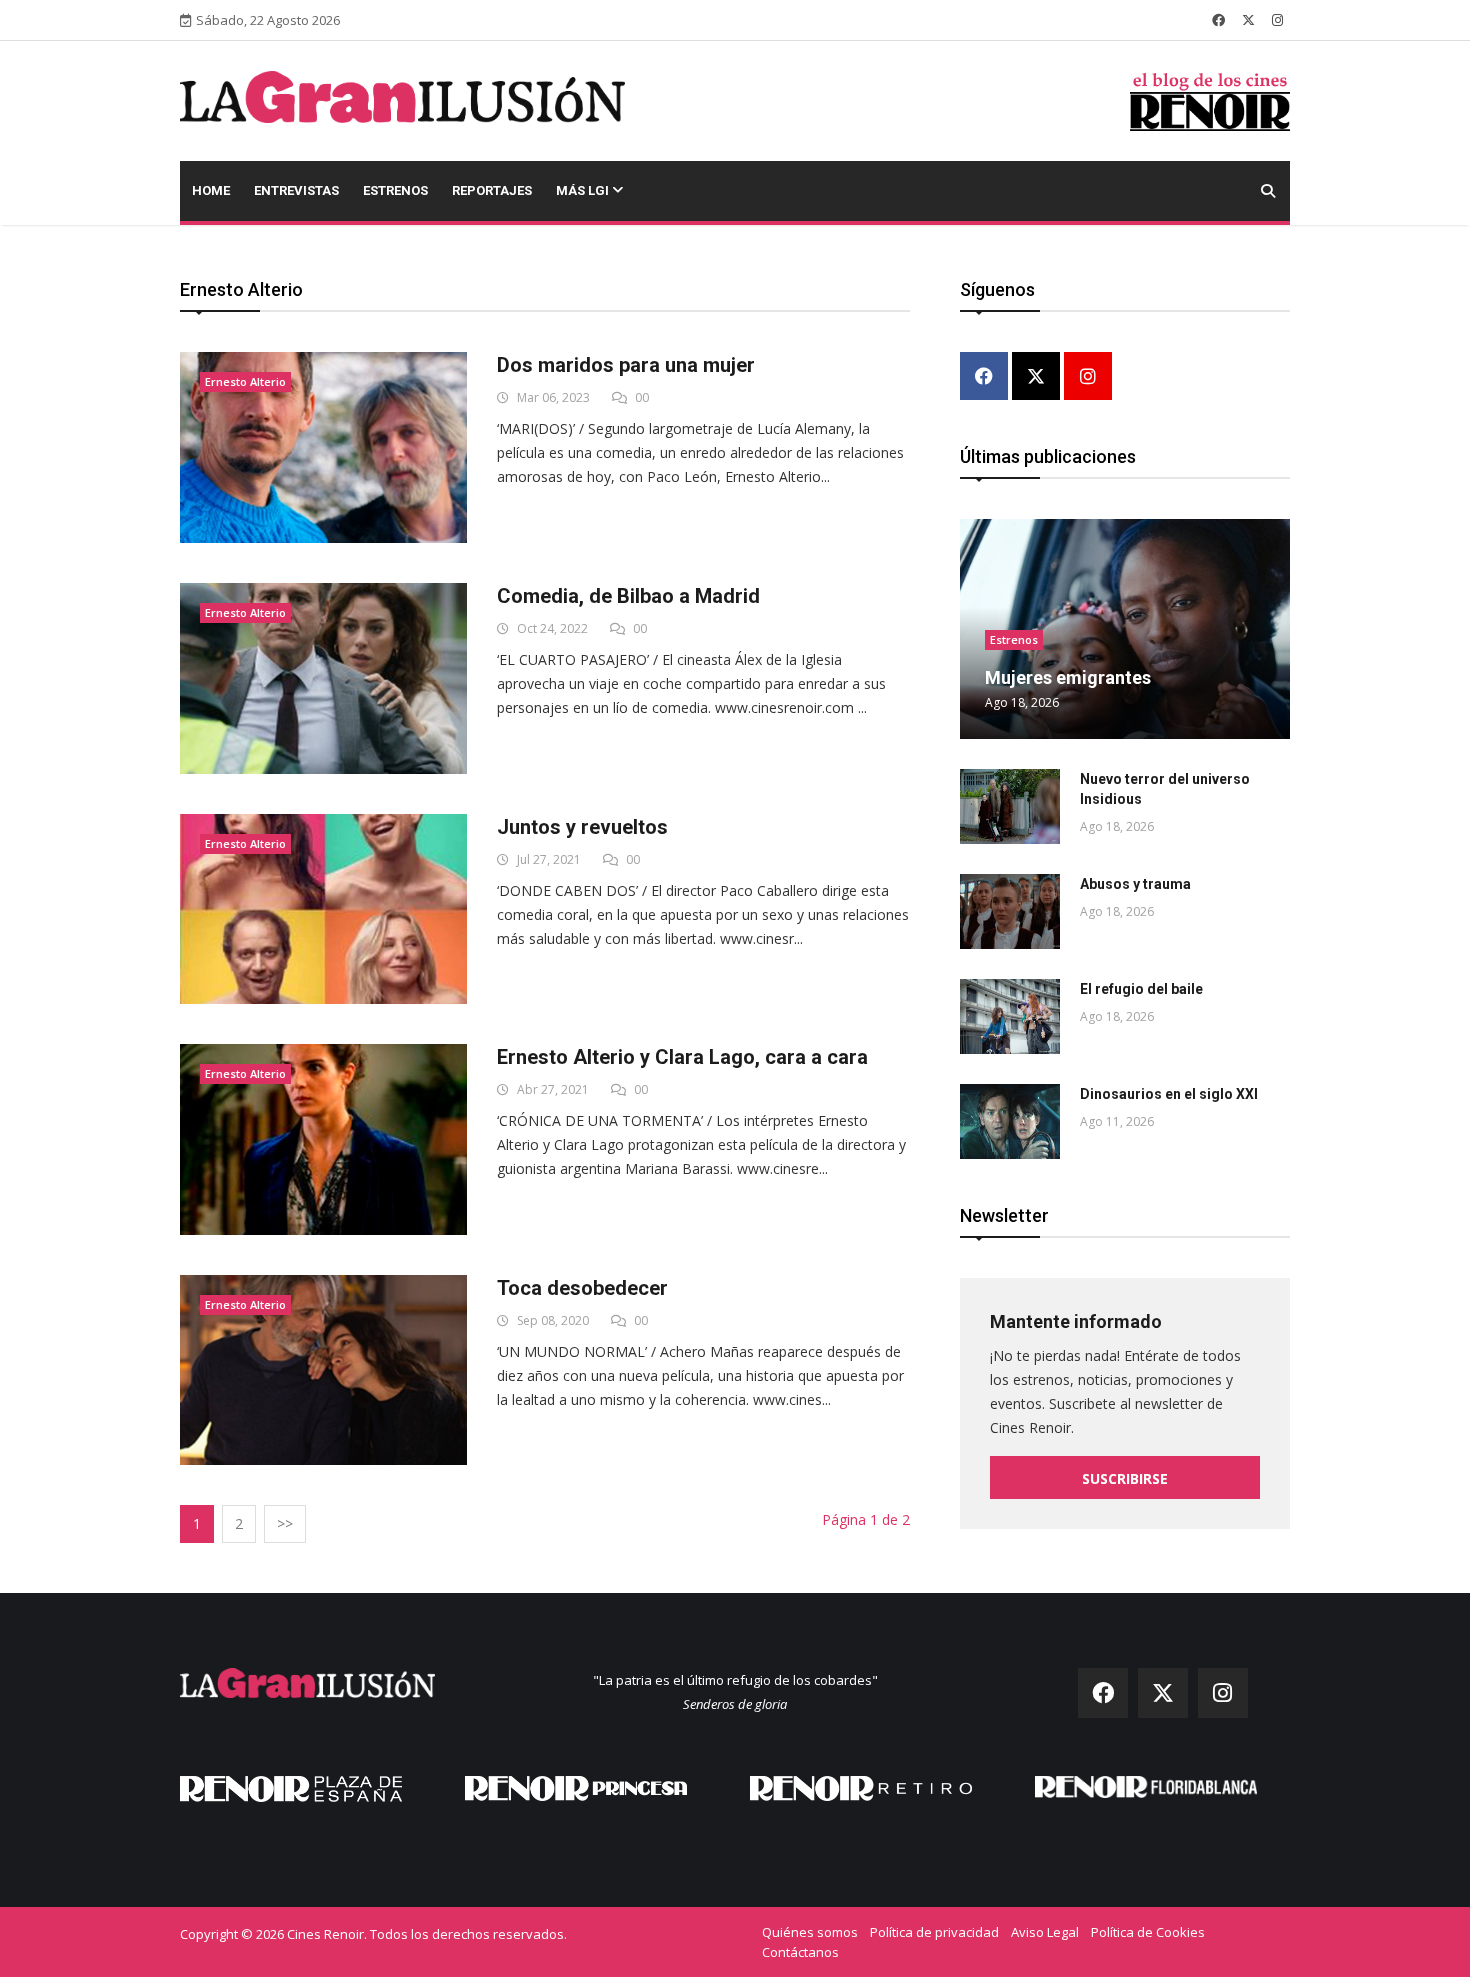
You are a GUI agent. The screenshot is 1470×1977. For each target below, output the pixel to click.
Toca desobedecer (582, 1288)
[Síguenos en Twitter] (1248, 20)
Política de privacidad (934, 1932)
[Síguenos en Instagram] (1277, 20)
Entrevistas (296, 190)
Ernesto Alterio (245, 381)
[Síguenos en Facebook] (1218, 20)
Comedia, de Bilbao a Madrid (628, 596)
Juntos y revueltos (582, 827)
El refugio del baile (1141, 989)
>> (285, 1523)
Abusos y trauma (1135, 884)
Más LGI (584, 190)
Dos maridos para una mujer (626, 365)
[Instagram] (1088, 377)
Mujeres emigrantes (1068, 677)
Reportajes (492, 190)
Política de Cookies (1148, 1932)
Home (211, 190)
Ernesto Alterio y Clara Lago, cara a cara (682, 1057)
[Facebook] (984, 377)
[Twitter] (1036, 377)
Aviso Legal (1045, 1932)
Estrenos (395, 190)
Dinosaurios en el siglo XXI (1169, 1094)
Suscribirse (1125, 1478)
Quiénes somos (810, 1932)
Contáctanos (800, 1952)
